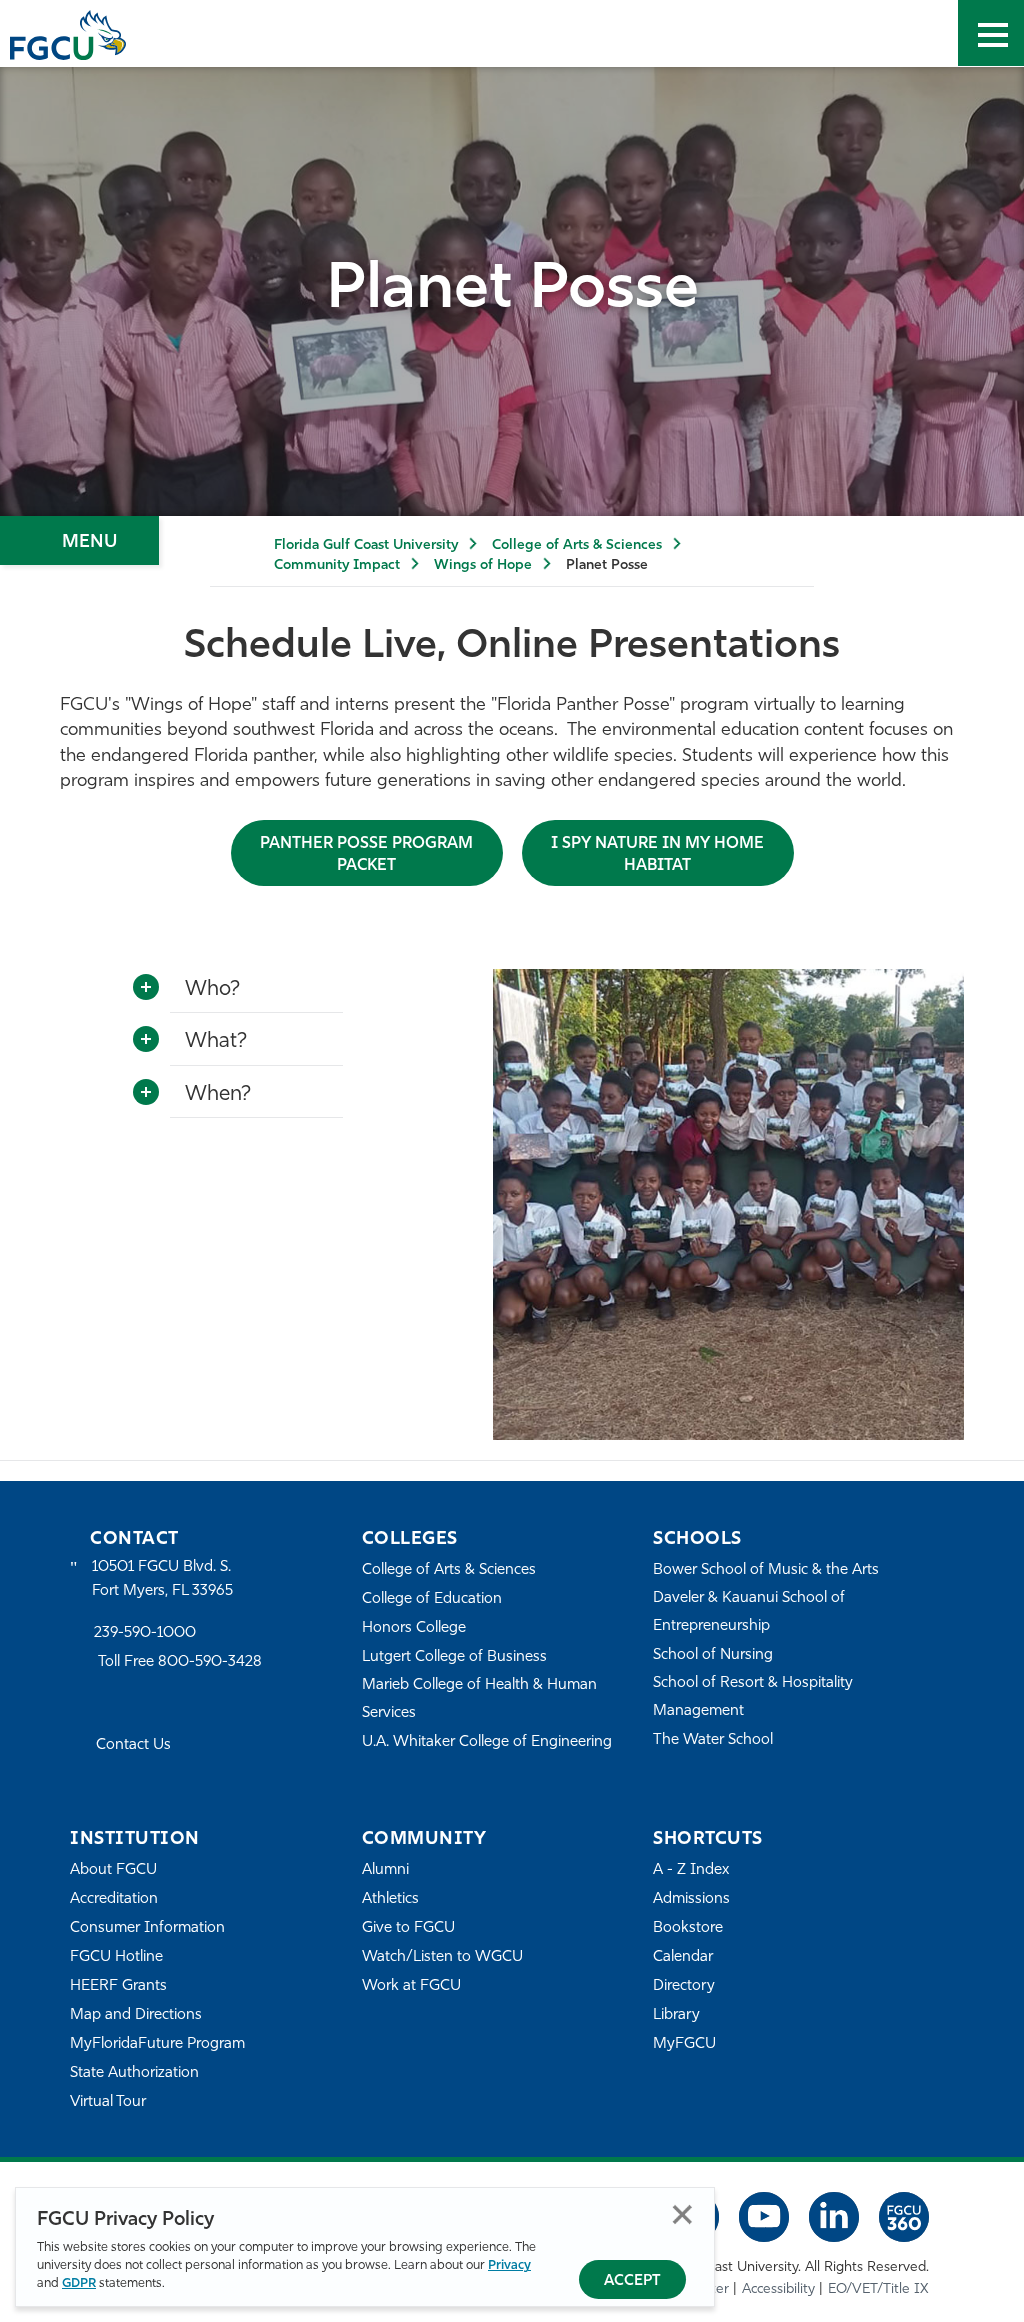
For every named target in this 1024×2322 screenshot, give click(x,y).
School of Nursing (713, 1655)
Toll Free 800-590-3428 (180, 1662)
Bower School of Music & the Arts (766, 1570)
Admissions (691, 1899)
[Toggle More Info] (146, 988)
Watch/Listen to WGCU (442, 1957)
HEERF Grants (118, 1986)
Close (682, 2214)
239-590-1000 (145, 1633)
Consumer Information (147, 1928)
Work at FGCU (411, 1986)
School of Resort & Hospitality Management (753, 1697)
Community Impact (337, 565)
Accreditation (114, 1899)
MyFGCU (684, 2044)
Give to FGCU (408, 1928)
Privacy (509, 2265)
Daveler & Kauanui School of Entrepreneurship (749, 1612)
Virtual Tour (108, 2102)
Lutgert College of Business (454, 1657)
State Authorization (134, 2073)
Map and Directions (136, 2015)
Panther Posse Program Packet (366, 855)
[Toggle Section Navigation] (79, 540)
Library (676, 2015)
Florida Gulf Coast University (366, 545)
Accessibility (778, 2289)
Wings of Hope (483, 565)
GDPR (79, 2283)
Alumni (385, 1870)
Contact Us (133, 1745)
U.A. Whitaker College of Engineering (487, 1742)
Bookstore (688, 1928)
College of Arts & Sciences (577, 545)
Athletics (390, 1899)
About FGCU (113, 1870)
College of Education (432, 1599)
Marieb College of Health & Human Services (479, 1699)
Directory (684, 1986)
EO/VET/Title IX (878, 2289)
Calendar (683, 1957)
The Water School (713, 1740)
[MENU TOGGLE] (991, 33)
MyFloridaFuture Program (157, 2044)
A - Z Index (691, 1870)
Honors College (414, 1628)
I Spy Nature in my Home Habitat (657, 855)
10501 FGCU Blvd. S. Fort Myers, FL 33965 (162, 1579)
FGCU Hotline (116, 1957)
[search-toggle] (925, 33)
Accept (632, 2281)
